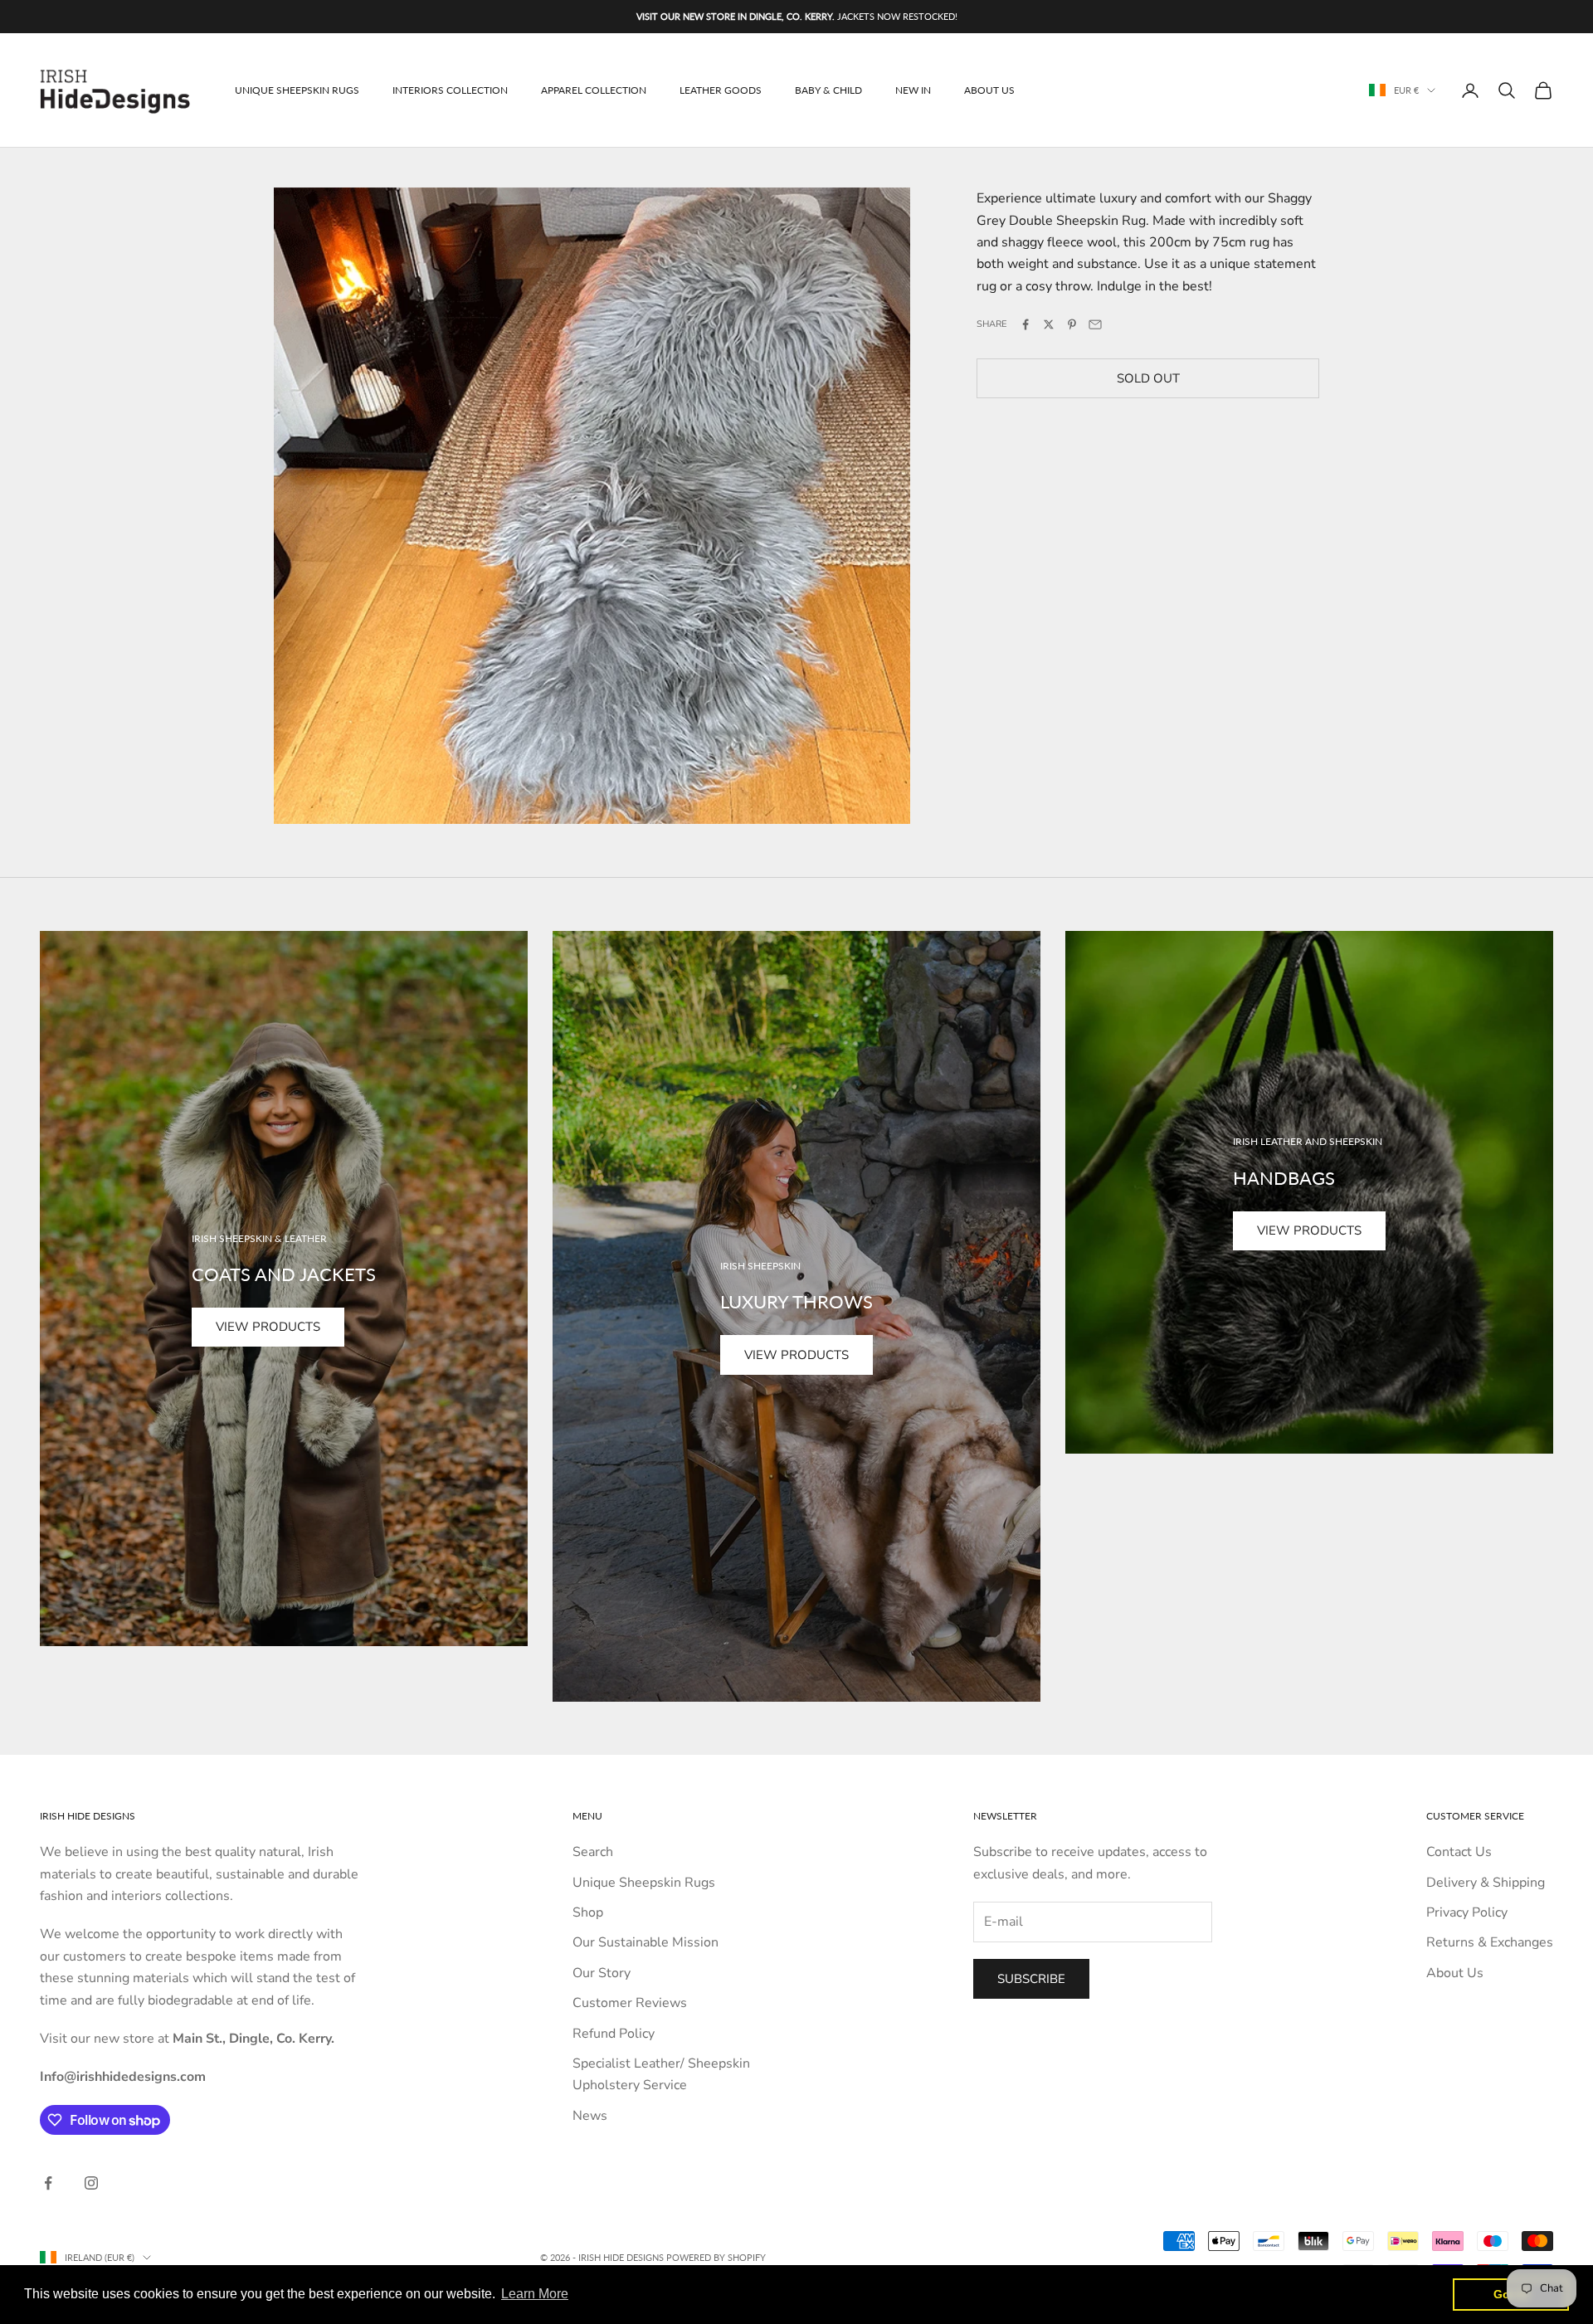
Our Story (602, 1973)
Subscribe (1031, 1979)
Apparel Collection (594, 90)
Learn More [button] (535, 2294)
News (590, 2116)
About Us (989, 90)
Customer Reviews (630, 2003)
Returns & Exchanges (1490, 1942)
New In (913, 90)
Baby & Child (828, 90)
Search (593, 1852)
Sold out (1148, 378)
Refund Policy (614, 2034)
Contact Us (1459, 1852)
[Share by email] (1095, 324)
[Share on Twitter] (1049, 324)
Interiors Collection (450, 90)
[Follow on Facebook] (48, 2183)
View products (268, 1327)
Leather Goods (721, 90)
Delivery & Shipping (1486, 1883)
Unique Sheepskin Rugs (297, 90)
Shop (588, 1912)
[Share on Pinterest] (1072, 324)
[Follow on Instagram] (91, 2183)
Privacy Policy (1467, 1912)
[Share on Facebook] (1025, 324)
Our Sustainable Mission (645, 1942)
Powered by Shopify (716, 2257)
